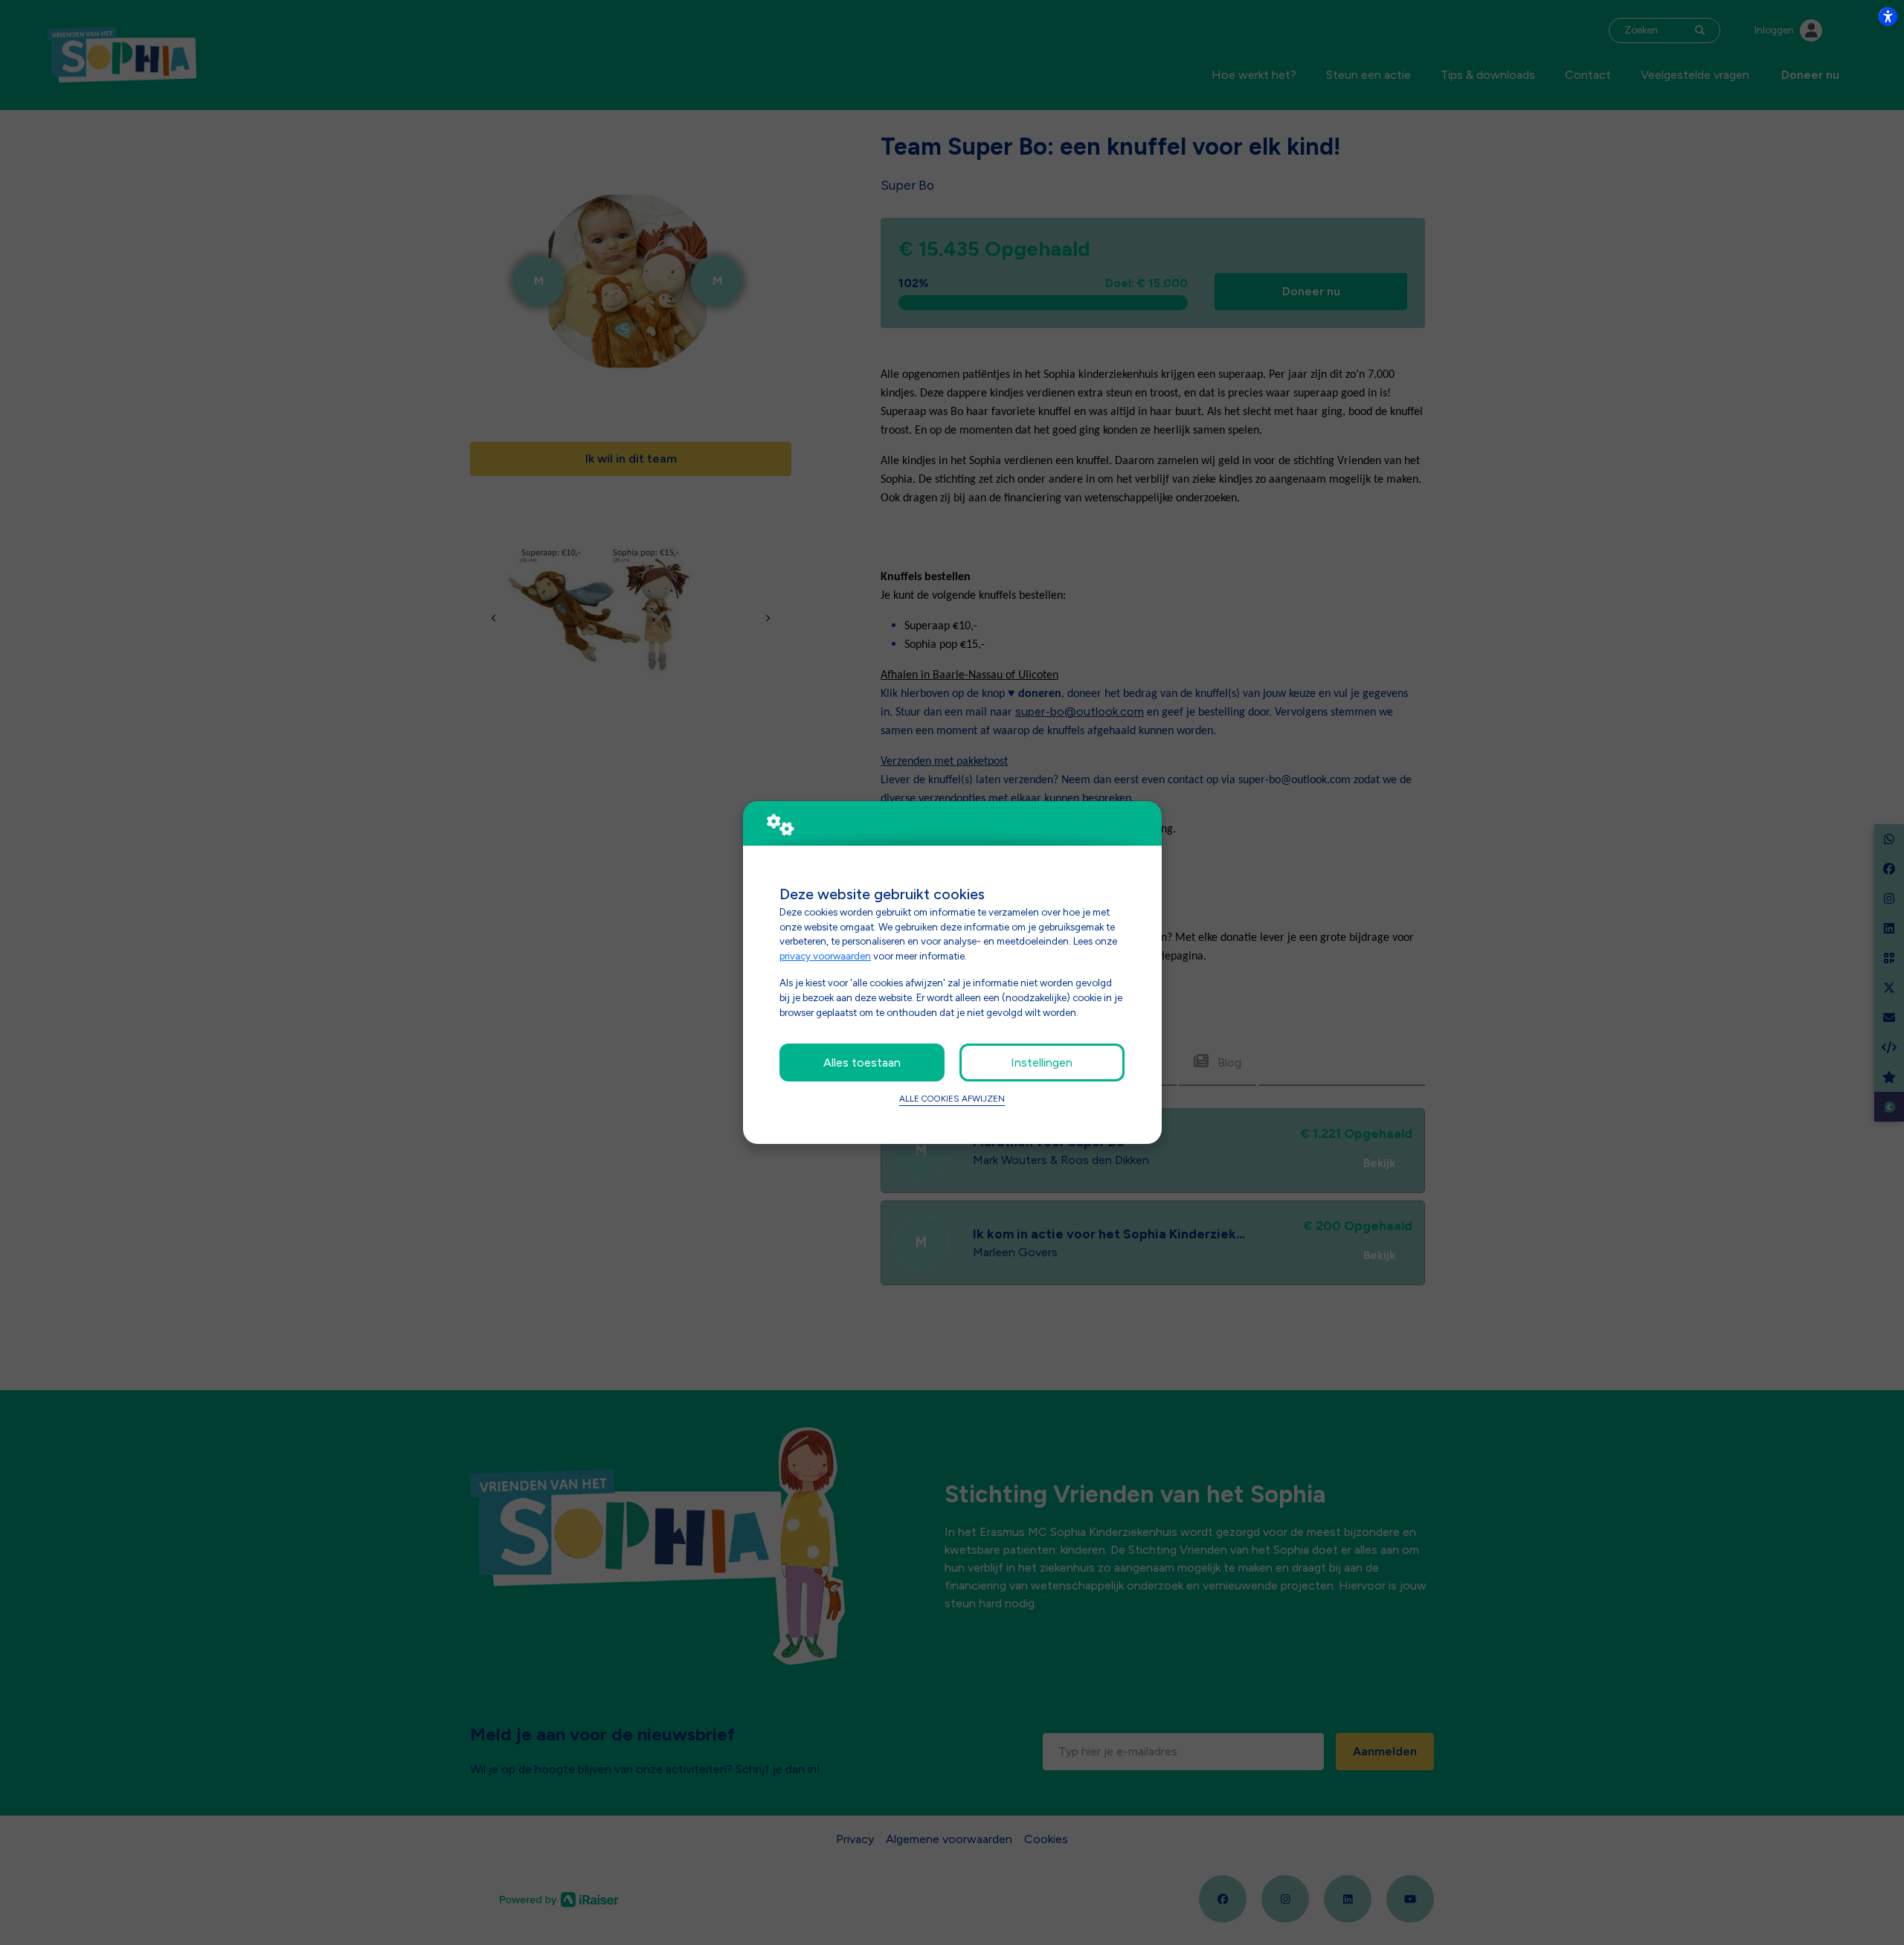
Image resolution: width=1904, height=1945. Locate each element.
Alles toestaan (862, 1062)
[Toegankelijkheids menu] (1888, 16)
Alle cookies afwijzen (952, 1099)
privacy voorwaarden (825, 956)
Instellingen (1042, 1062)
